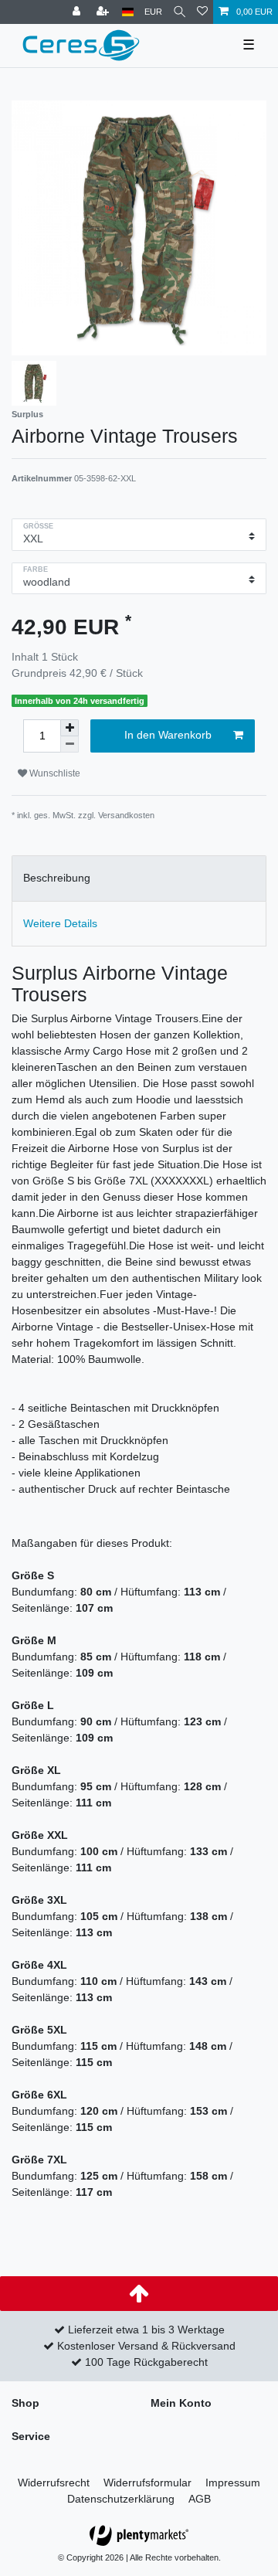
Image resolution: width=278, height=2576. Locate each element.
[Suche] (180, 12)
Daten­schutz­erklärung (121, 2499)
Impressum (233, 2483)
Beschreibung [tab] (57, 878)
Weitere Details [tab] (60, 923)
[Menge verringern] (69, 744)
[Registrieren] (104, 12)
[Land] (128, 12)
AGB (200, 2499)
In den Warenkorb (168, 735)
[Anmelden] (78, 12)
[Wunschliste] (202, 12)
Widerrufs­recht (54, 2483)
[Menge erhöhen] (69, 728)
